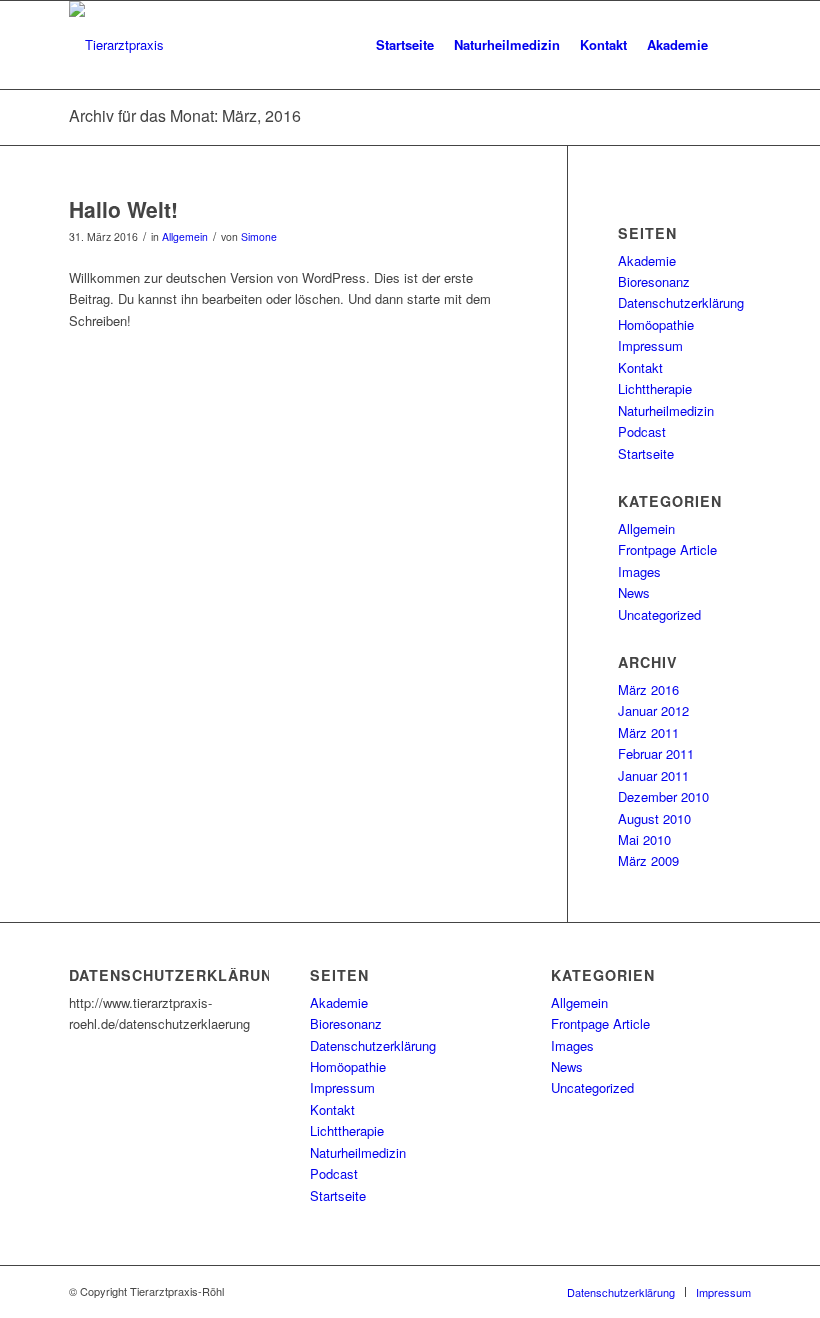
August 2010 (654, 818)
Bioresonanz (654, 281)
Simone (259, 236)
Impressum (650, 345)
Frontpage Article (667, 549)
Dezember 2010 (663, 796)
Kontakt (640, 367)
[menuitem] (405, 45)
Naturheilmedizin (666, 410)
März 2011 (648, 732)
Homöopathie (656, 324)
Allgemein (185, 236)
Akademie (647, 260)
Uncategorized (659, 614)
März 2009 (648, 860)
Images (639, 571)
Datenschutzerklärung (681, 302)
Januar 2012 (653, 710)
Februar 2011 (656, 753)
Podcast (642, 431)
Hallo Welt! (123, 209)
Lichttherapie (655, 388)
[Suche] (734, 45)
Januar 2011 (653, 775)
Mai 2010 (644, 839)
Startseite (646, 453)
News (634, 592)
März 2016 (648, 689)
